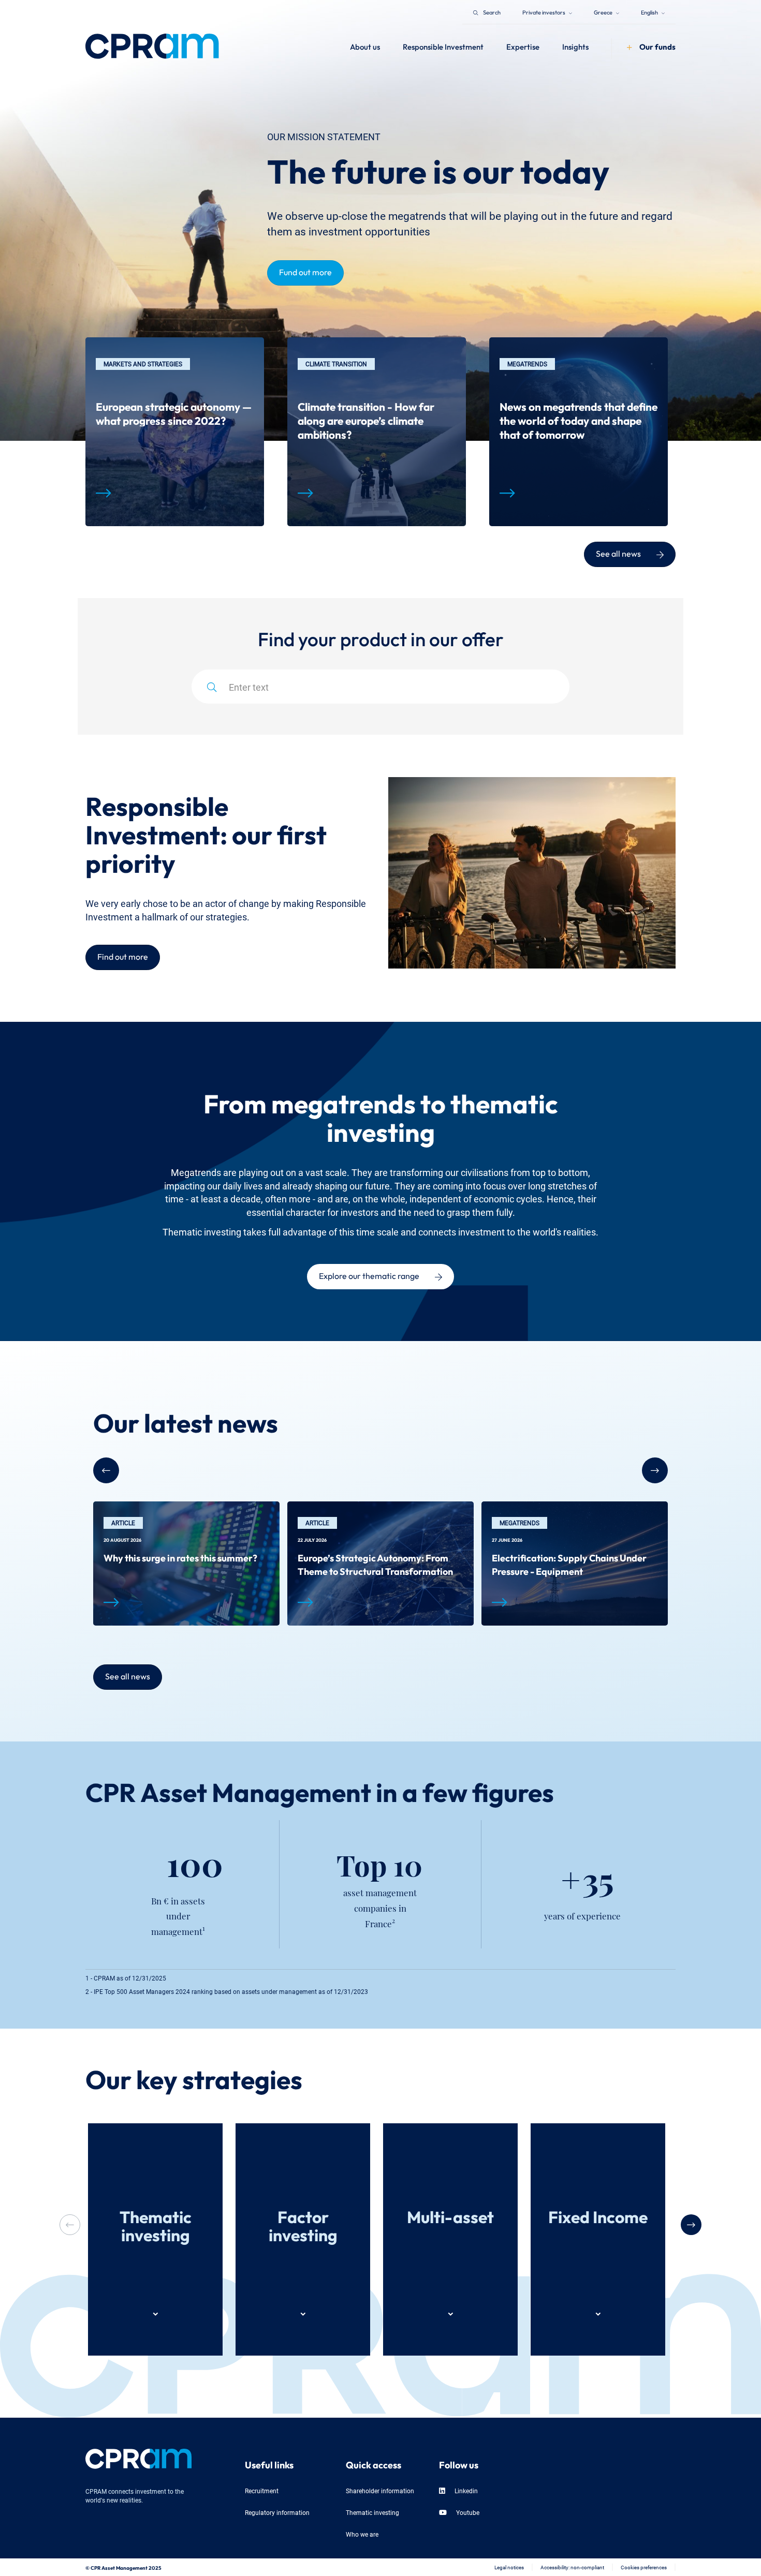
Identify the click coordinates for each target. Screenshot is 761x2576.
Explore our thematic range (369, 1275)
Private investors (544, 12)
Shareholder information (380, 2490)
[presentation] (691, 2225)
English (650, 12)
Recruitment (262, 2490)
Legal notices (509, 2567)
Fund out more (305, 271)
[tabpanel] (175, 432)
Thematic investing (372, 2512)
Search (492, 12)
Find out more (123, 956)
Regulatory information (277, 2512)
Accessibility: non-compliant (572, 2567)
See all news (618, 553)
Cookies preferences (644, 2567)
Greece (604, 12)
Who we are (362, 2534)
